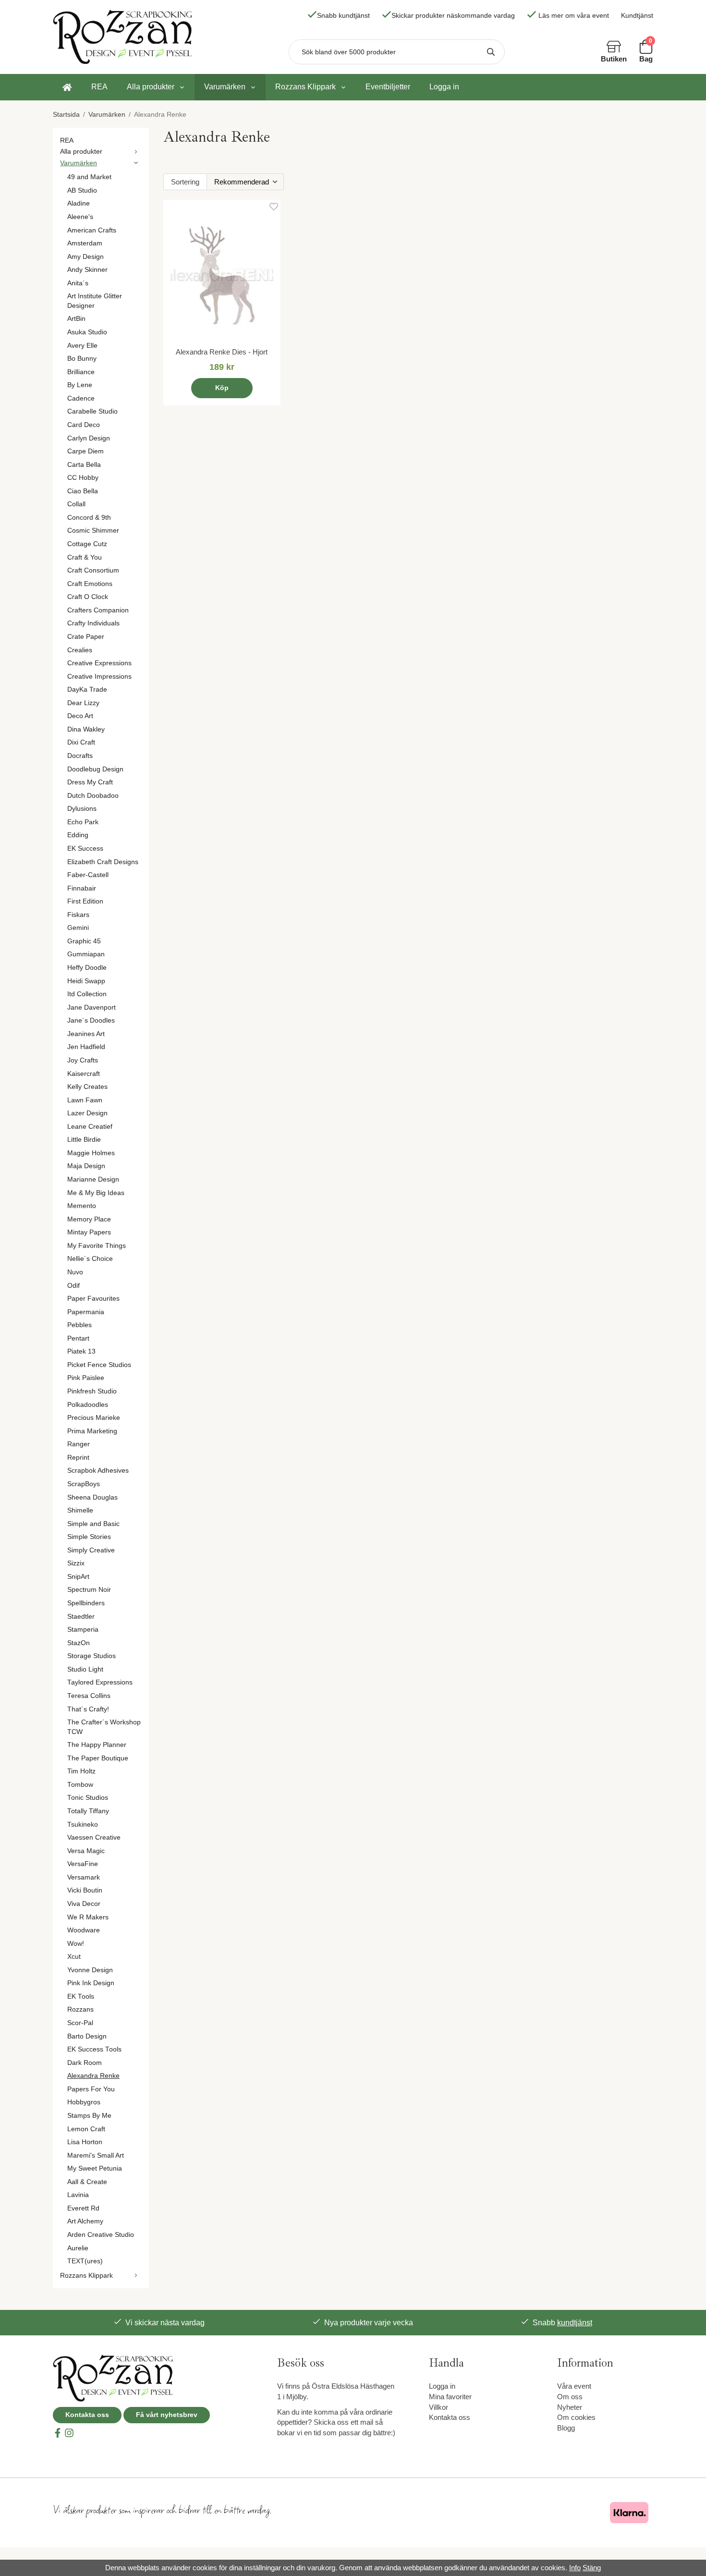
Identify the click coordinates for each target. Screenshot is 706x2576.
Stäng (592, 2568)
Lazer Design (87, 1113)
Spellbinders (86, 1603)
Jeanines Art (86, 1034)
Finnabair (82, 888)
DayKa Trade (87, 690)
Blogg (566, 2428)
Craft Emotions (90, 584)
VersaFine (83, 1864)
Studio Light (85, 1669)
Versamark (84, 1877)
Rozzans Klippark (305, 87)
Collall (76, 504)
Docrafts (80, 756)
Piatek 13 (81, 1351)
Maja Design (86, 1166)
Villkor (438, 2407)
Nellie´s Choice (90, 1259)
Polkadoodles (88, 1405)
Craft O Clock (88, 597)
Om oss (570, 2397)
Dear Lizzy (83, 703)
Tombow (80, 1785)
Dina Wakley (86, 729)
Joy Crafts (83, 1060)
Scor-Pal (80, 2023)
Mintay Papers (89, 1232)
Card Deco (84, 425)
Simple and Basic (93, 1524)
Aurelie (78, 2248)
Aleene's (80, 217)
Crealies (80, 650)
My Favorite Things (97, 1246)
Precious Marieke (94, 1418)
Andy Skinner (87, 270)
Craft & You (85, 557)
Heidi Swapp (86, 981)
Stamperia (83, 1630)
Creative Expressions (99, 663)
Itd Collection (87, 994)
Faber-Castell (88, 875)
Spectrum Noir (89, 1590)
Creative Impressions (99, 677)
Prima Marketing (92, 1431)
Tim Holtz (81, 1771)
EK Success (85, 848)
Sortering (185, 182)
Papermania (86, 1312)
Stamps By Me (89, 2116)
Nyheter (570, 2407)
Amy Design (85, 257)
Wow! (76, 1944)
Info (575, 2568)
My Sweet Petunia (95, 2168)
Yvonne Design (90, 1970)
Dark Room (85, 2063)
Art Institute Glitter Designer (95, 301)
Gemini (78, 928)
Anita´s (78, 283)
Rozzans (80, 2009)
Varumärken (225, 87)
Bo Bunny (82, 359)
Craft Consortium (93, 570)
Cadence (81, 398)
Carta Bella (84, 465)
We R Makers (88, 1917)
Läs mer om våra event (574, 16)
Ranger (79, 1444)
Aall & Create (87, 2182)
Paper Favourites (93, 1299)
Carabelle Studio (92, 411)
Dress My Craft (90, 782)
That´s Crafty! (88, 1709)
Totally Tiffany (88, 1811)
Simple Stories (89, 1537)
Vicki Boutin (85, 1890)
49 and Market (89, 177)
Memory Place (89, 1219)
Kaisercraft (84, 1074)
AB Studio (82, 190)
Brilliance (81, 372)
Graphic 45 (84, 941)
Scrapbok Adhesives (98, 1471)
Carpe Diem (85, 451)
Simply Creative (91, 1550)
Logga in (444, 87)
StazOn (79, 1643)
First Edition (85, 901)
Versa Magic (86, 1851)
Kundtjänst (637, 16)
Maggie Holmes (91, 1153)
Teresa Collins (89, 1696)
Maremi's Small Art (96, 2155)
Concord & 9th (89, 518)
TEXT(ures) (85, 2261)
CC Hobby (83, 478)
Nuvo (75, 1272)
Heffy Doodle (87, 968)
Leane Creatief (90, 1127)
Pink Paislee (86, 1378)
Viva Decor (84, 1904)
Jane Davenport (91, 1007)
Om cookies (576, 2417)
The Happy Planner (97, 1745)
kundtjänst (575, 2323)
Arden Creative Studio (101, 2235)
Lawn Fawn (85, 1100)
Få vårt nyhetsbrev (167, 2415)
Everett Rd (83, 2208)
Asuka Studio (87, 332)
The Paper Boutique (98, 1758)
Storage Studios (91, 1656)
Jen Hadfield (86, 1047)
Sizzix (76, 1563)
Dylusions (82, 809)
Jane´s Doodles (91, 1020)
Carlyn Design (89, 438)
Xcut (74, 1957)
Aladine (79, 203)
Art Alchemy (85, 2221)
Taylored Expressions (100, 1682)
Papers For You (91, 2089)
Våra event (574, 2386)
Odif (73, 1286)
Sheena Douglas (92, 1497)
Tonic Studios (88, 1798)
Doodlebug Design (95, 769)
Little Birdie (84, 1140)
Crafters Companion (98, 610)
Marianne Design (93, 1179)
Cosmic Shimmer (93, 531)
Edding (78, 835)
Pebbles (79, 1325)
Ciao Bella (83, 491)
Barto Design (87, 2036)
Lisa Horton (85, 2142)
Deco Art (80, 716)
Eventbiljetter (388, 87)
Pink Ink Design (91, 1983)
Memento (82, 1206)
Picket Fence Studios (99, 1365)
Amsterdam (85, 243)
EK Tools (81, 1996)
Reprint (78, 1458)
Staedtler (81, 1617)
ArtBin (76, 319)
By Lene (80, 385)
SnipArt (78, 1577)
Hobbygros (84, 2102)
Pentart (78, 1338)
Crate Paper (86, 637)
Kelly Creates (87, 1087)
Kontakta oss (87, 2415)
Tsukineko (83, 1825)
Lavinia (78, 2195)
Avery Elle (82, 346)
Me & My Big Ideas (96, 1193)
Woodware (84, 1930)
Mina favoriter (450, 2397)
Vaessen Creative (94, 1837)
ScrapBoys (84, 1484)
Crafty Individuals (93, 623)
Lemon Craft (86, 2129)
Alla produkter (151, 87)
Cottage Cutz (87, 544)
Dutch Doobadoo (93, 796)
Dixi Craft (81, 742)
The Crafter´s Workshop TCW (104, 1727)
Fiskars (78, 915)
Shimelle (80, 1510)
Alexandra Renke (93, 2076)
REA (99, 87)
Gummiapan (86, 954)
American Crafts (92, 230)
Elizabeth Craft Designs (103, 862)
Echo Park (83, 822)
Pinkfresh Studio (92, 1391)
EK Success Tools (94, 2049)
